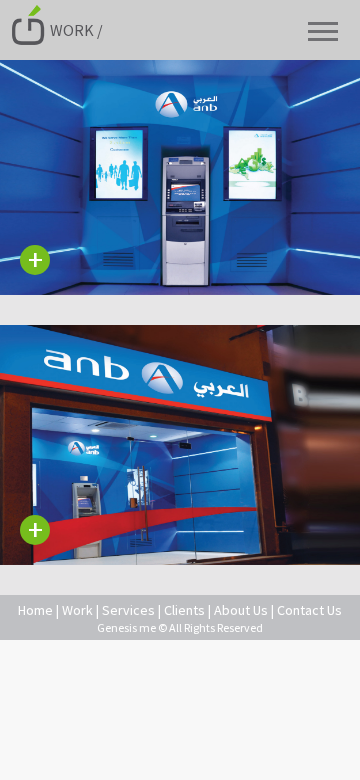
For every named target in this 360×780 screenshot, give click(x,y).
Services (128, 610)
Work (77, 610)
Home (35, 610)
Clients (184, 610)
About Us (241, 610)
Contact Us (309, 610)
